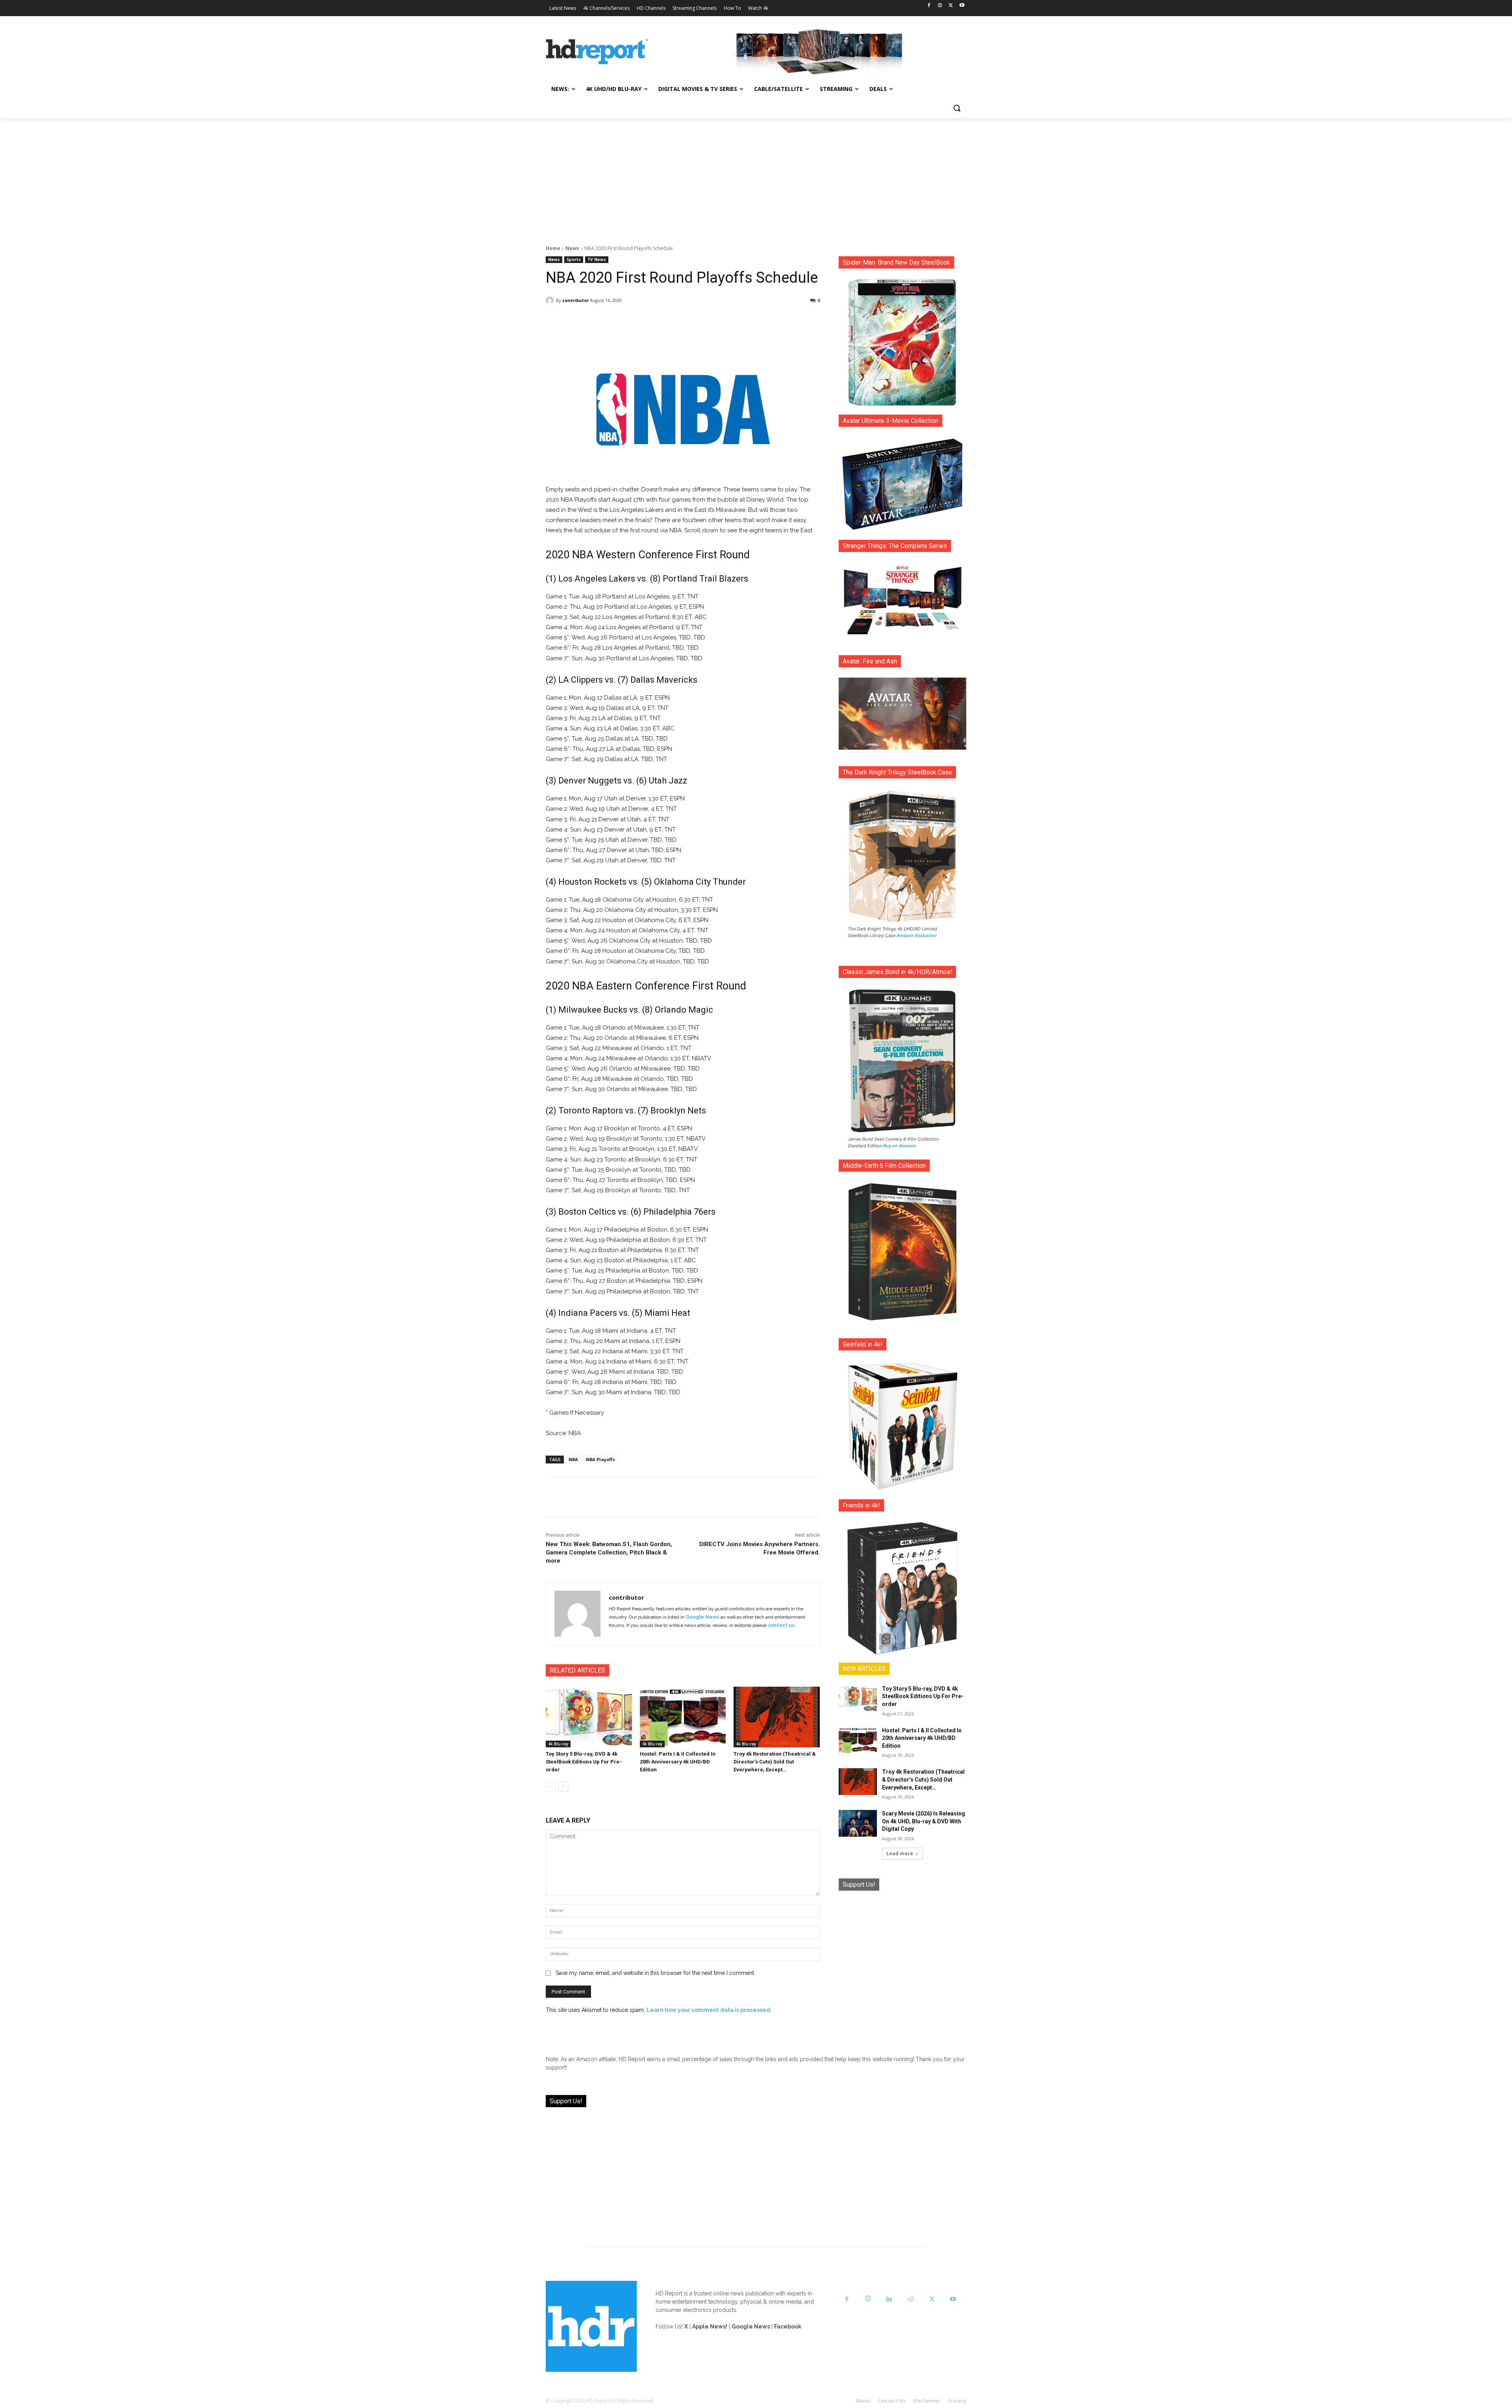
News (572, 248)
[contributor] (551, 300)
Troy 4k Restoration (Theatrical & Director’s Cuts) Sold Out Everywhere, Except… (775, 1762)
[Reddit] (910, 2299)
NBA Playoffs (600, 1459)
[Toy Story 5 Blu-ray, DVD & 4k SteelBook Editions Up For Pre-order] (589, 1717)
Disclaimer (927, 2401)
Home (553, 248)
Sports (574, 259)
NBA (573, 1459)
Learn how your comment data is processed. (709, 2010)
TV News (597, 259)
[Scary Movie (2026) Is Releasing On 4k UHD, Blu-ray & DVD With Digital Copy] (858, 1823)
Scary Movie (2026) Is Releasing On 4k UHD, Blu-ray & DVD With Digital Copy (924, 1821)
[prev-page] (551, 1787)
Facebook (788, 2326)
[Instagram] (940, 6)
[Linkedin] (889, 2299)
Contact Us (892, 2401)
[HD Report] (597, 52)
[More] (752, 321)
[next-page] (563, 1787)
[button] (957, 108)
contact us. (782, 1625)
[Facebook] (929, 6)
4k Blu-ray (558, 1744)
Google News (702, 1617)
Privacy (957, 2401)
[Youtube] (962, 6)
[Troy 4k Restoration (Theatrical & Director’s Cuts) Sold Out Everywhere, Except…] (777, 1717)
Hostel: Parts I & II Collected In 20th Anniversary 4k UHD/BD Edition (678, 1762)
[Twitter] (951, 6)
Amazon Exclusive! (917, 935)
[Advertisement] (756, 177)
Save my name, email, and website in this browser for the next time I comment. (655, 1973)
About (863, 2401)
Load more (900, 1853)
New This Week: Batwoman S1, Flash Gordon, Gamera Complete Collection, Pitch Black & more (609, 1552)
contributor (575, 300)
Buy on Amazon (900, 1146)
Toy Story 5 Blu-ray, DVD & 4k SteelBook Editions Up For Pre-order (584, 1762)
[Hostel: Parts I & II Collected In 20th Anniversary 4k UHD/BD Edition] (683, 1717)
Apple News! (710, 2326)
